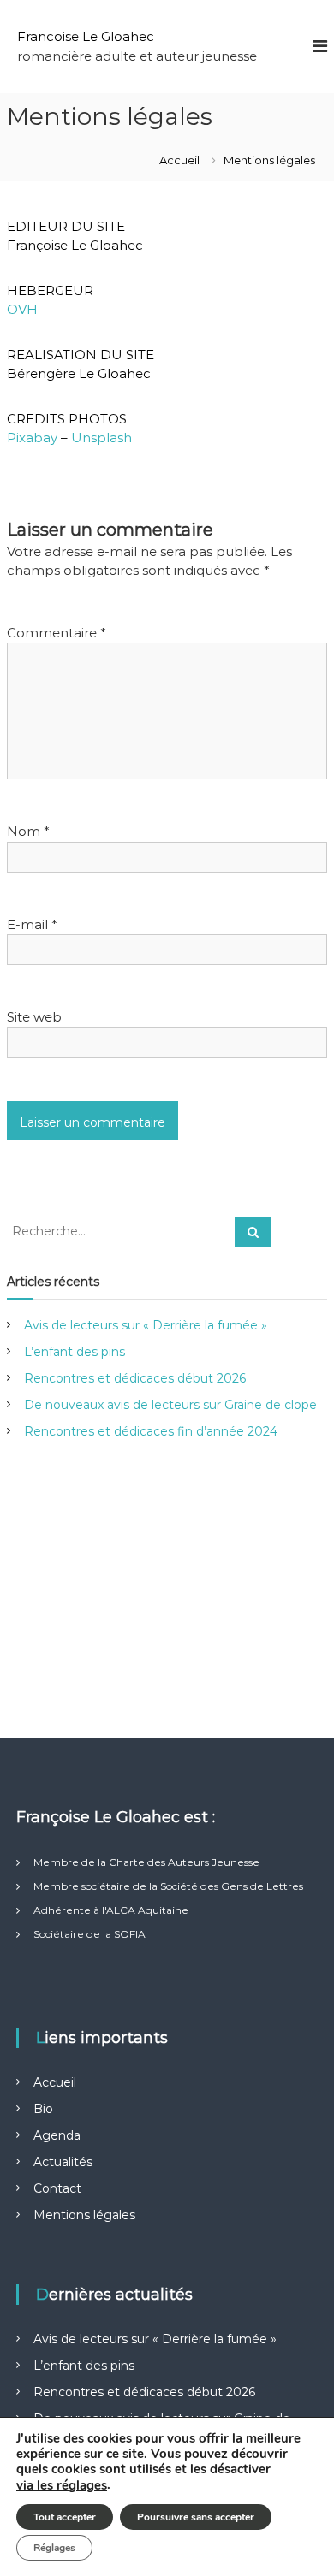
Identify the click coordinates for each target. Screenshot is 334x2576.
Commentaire (57, 633)
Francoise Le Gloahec (86, 36)
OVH (22, 309)
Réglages (54, 2548)
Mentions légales (84, 2215)
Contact (57, 2188)
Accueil (55, 2082)
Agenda (57, 2135)
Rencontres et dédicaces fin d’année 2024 (151, 1431)
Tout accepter (65, 2517)
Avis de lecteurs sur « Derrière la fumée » (146, 1325)
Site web (34, 1017)
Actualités (63, 2162)
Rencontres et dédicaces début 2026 (135, 1378)
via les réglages (62, 2485)
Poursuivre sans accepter (196, 2517)
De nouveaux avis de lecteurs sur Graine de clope (170, 1405)
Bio (43, 2109)
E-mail (32, 924)
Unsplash (101, 438)
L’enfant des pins (75, 1352)
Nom (28, 831)
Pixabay (32, 438)
